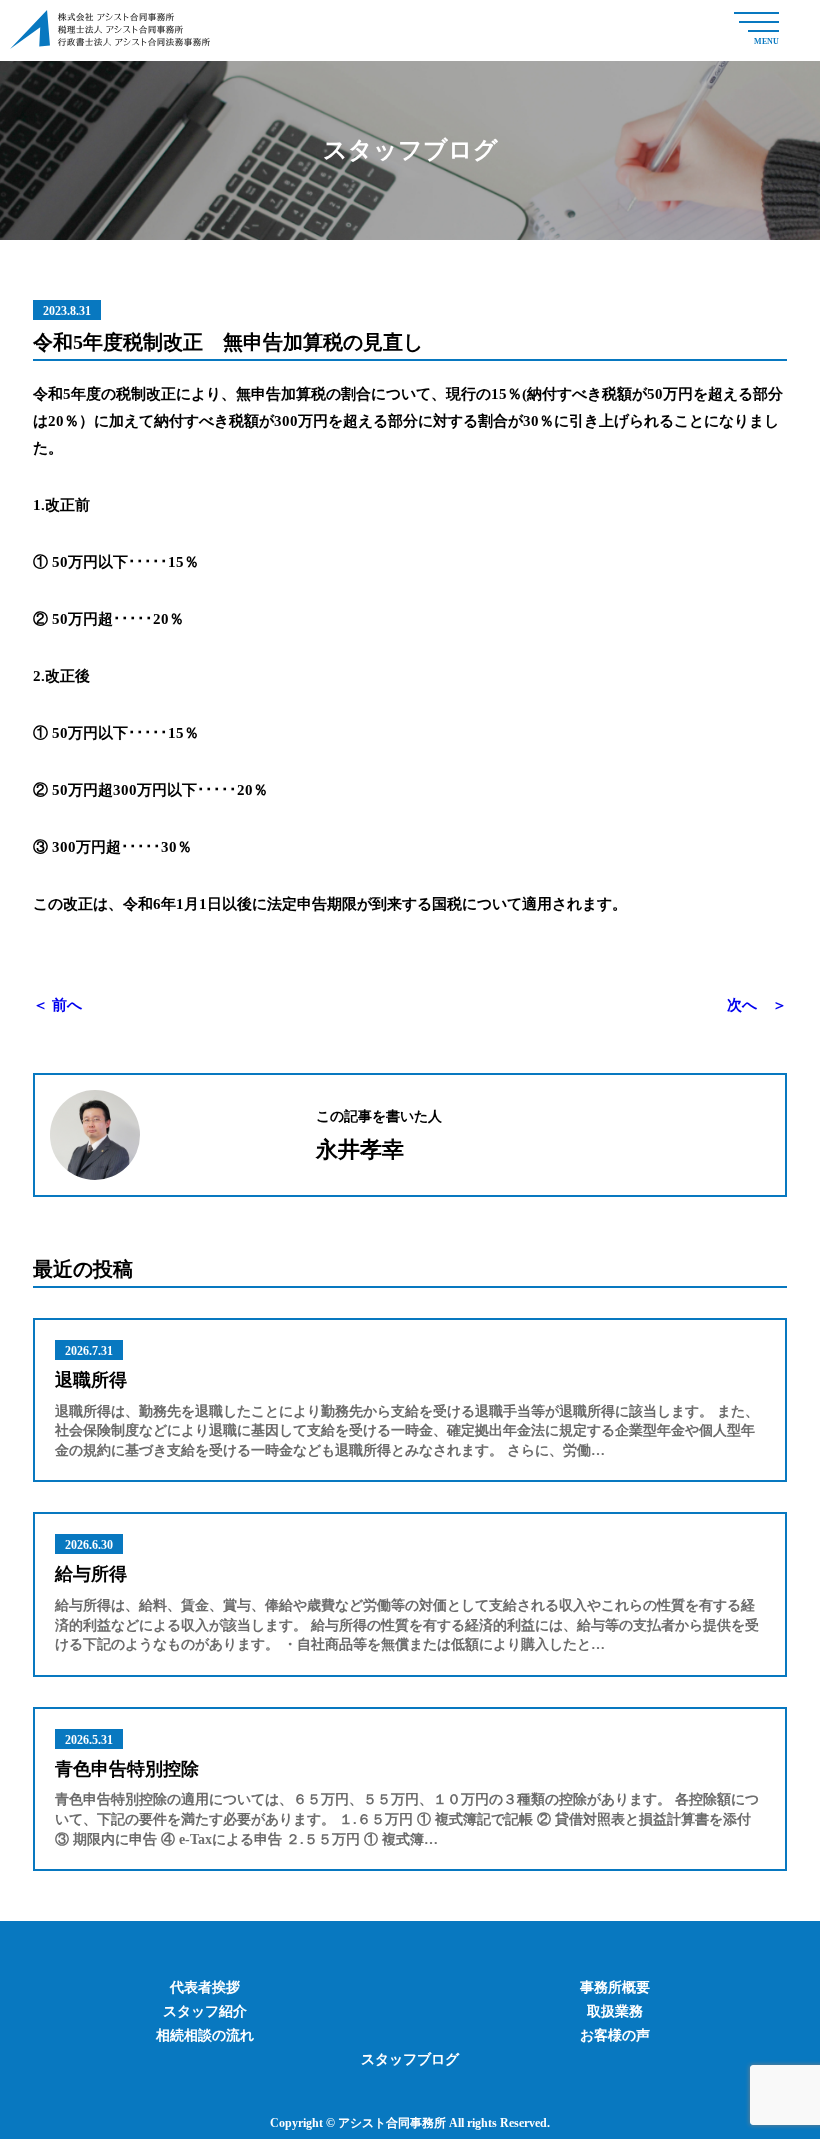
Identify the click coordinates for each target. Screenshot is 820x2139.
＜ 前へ (57, 1005)
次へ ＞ (757, 1005)
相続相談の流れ (205, 2035)
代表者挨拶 (205, 1987)
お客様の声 (615, 2035)
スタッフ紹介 (205, 2011)
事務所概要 (615, 1987)
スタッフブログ (410, 2059)
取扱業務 (615, 2011)
